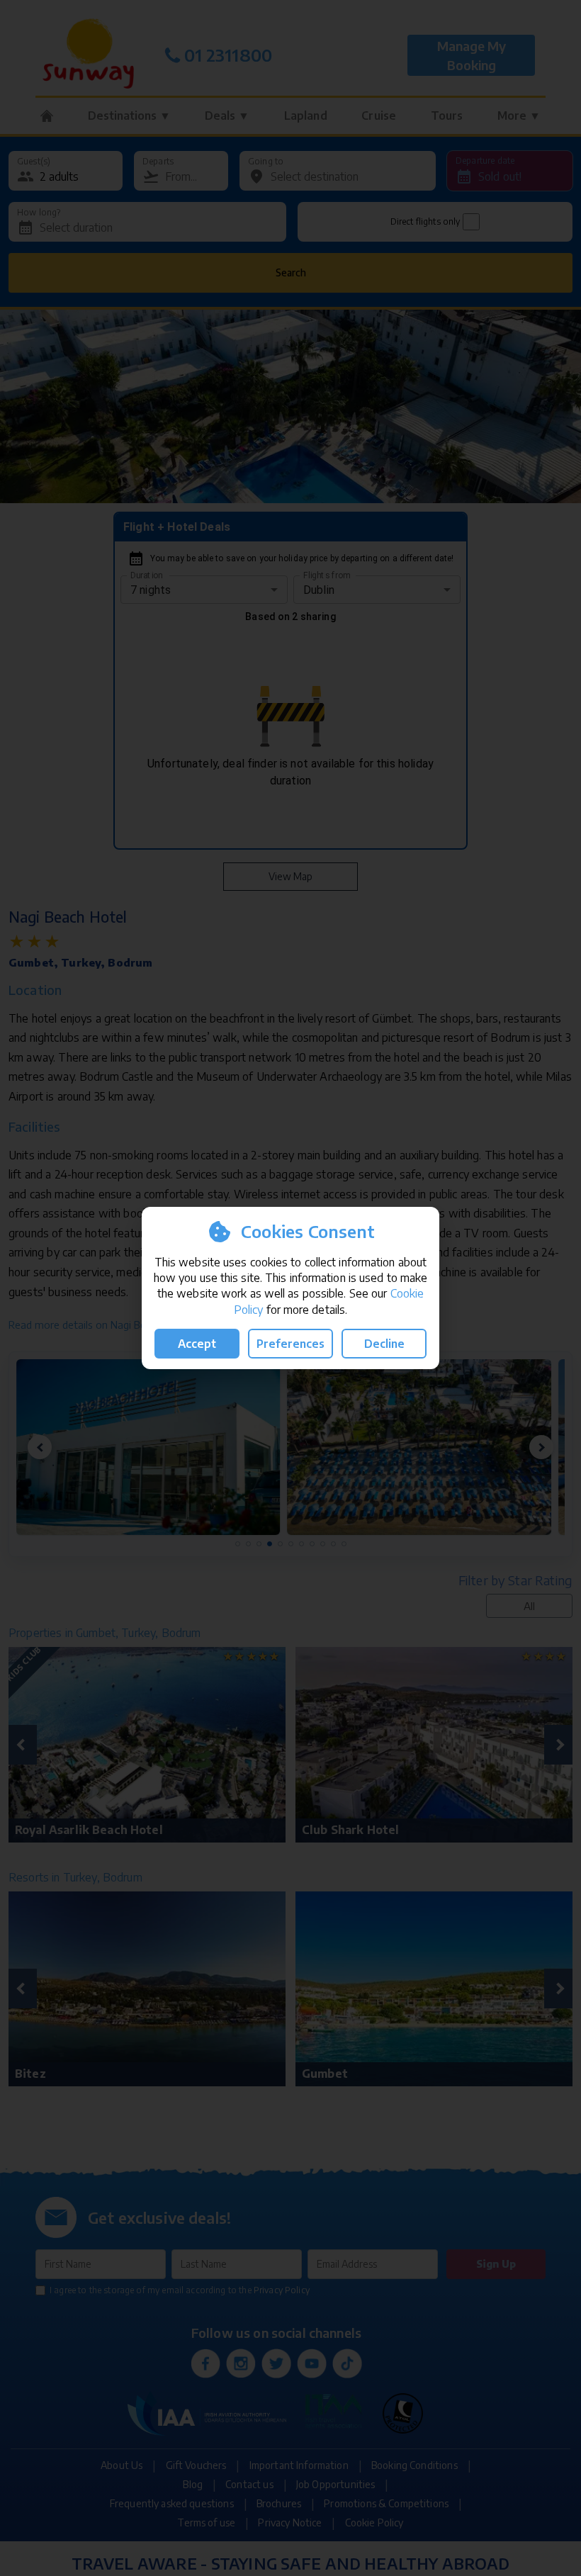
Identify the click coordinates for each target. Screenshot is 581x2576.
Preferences (290, 1344)
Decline (384, 1344)
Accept (197, 1344)
